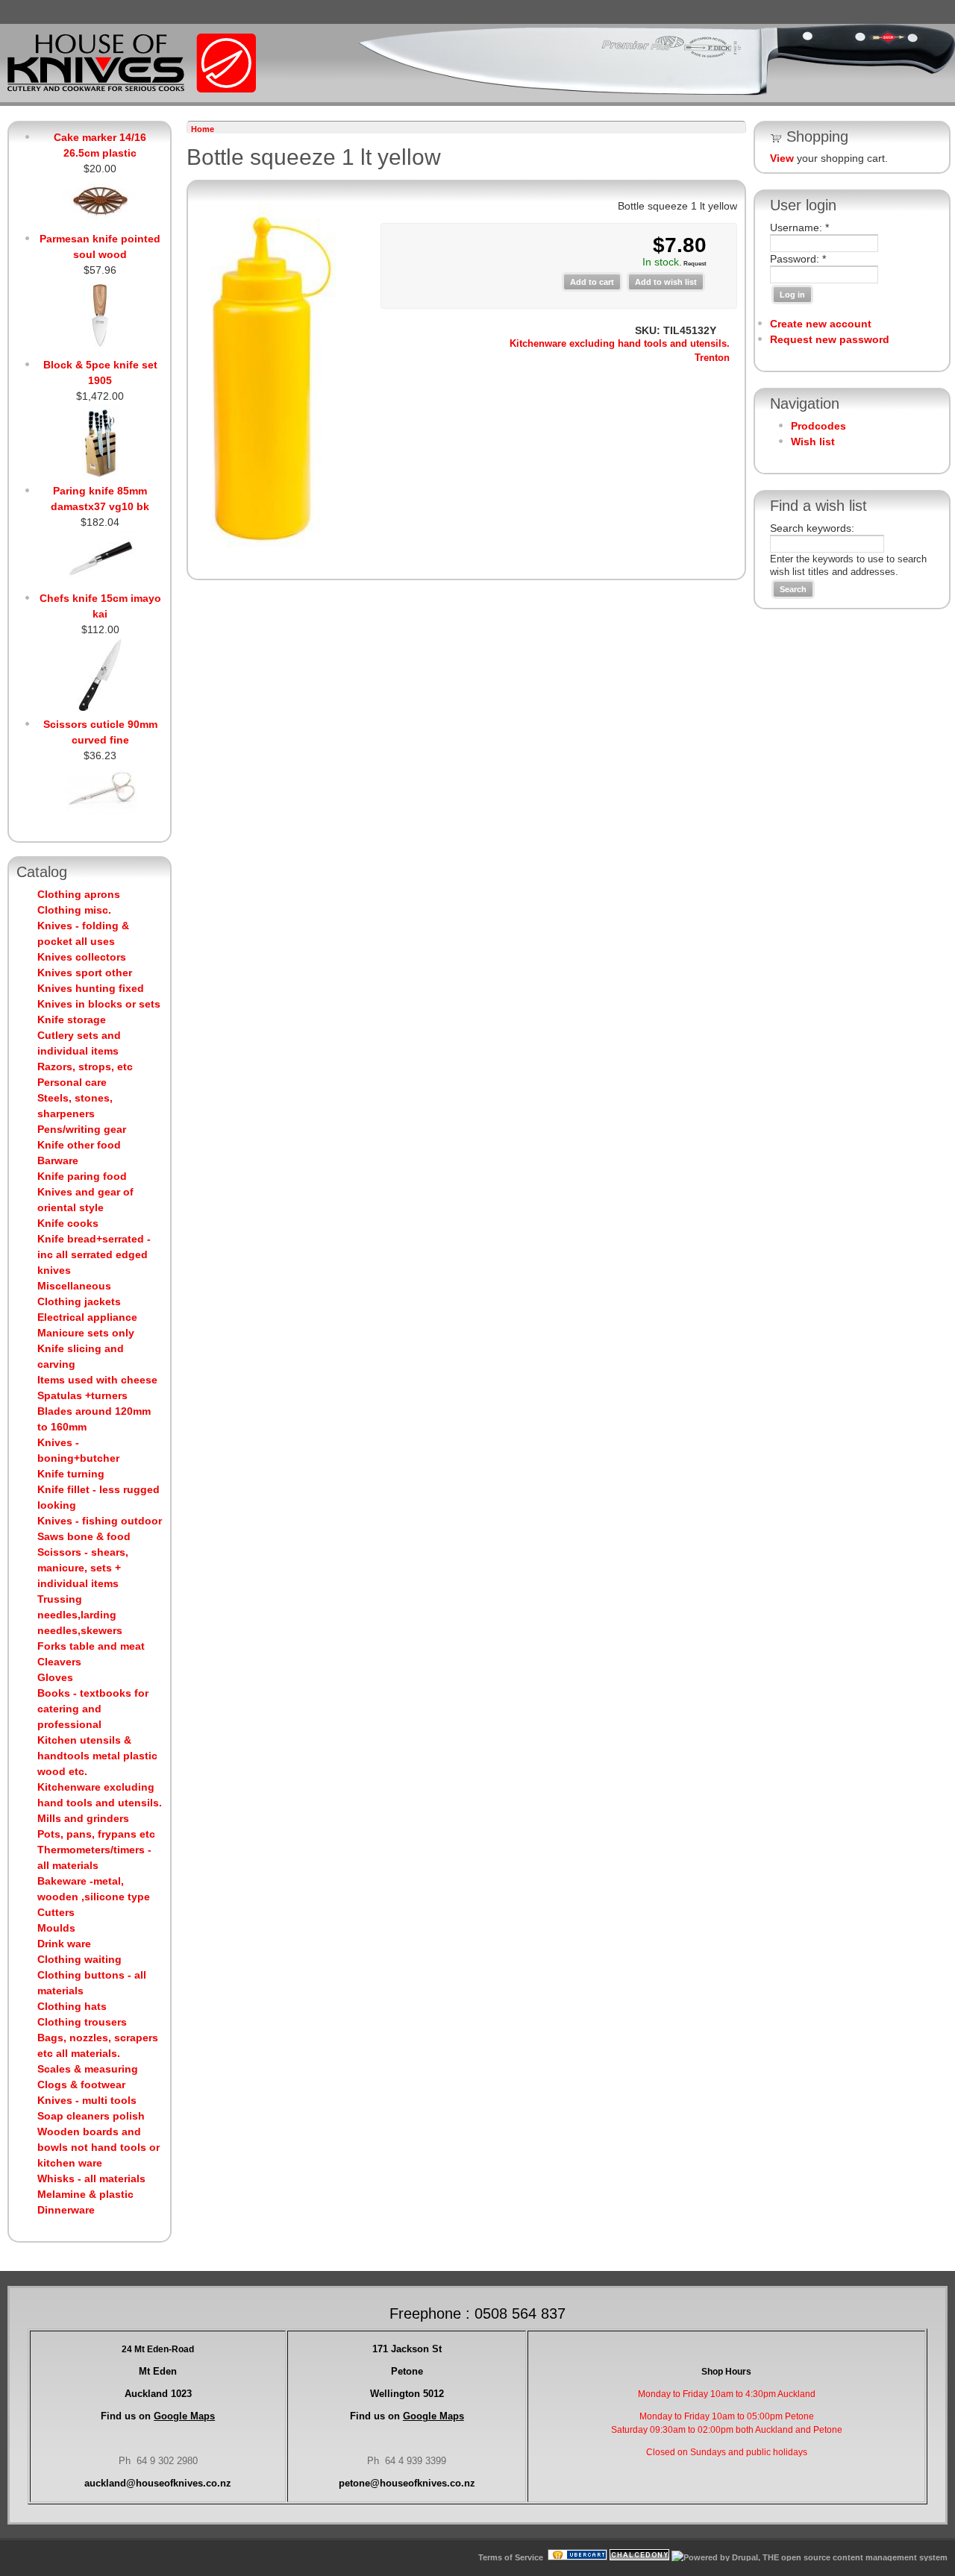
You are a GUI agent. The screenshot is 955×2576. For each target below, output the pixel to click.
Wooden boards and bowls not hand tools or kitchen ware (98, 2147)
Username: (799, 227)
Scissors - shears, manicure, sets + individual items (83, 1568)
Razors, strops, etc (85, 1066)
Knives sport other (85, 973)
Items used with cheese (97, 1380)
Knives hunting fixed (91, 988)
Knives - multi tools (87, 2100)
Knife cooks (68, 1223)
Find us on (158, 2416)
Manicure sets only (86, 1333)
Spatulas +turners (82, 1395)
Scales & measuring (88, 2069)
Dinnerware (66, 2210)
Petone (407, 2371)
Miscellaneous (74, 1286)
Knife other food (79, 1145)
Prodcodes (818, 426)
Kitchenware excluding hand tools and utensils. (620, 344)
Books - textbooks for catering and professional (93, 1709)
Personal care (72, 1082)
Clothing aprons (79, 894)
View (782, 158)
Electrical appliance (87, 1317)
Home (203, 129)
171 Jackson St (407, 2349)
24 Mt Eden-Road (158, 2349)
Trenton (712, 358)
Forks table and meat (91, 1646)
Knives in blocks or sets (99, 1004)
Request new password (830, 339)
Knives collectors (82, 957)
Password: (798, 259)
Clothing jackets (79, 1301)
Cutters (56, 1912)
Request (694, 264)
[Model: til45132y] (270, 549)
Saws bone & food (84, 1536)
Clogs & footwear (81, 2085)
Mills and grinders (83, 1818)
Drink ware (64, 1944)
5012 (407, 2394)
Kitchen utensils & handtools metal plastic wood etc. (97, 1756)
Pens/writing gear (82, 1129)
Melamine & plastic (85, 2194)
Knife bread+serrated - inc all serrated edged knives (94, 1254)
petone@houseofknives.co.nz (407, 2483)
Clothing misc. (74, 910)
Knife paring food (82, 1176)
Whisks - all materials (91, 2178)
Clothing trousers (82, 2022)
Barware (58, 1160)
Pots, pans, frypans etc (96, 1834)
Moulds (56, 1928)
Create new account (821, 324)
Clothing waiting (79, 1959)
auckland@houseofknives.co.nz (158, 2483)
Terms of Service (511, 2557)
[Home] (132, 89)
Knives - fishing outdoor (100, 1521)
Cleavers (59, 1662)
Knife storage (72, 1020)
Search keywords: (812, 528)
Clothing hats (72, 2006)
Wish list (813, 442)
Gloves (55, 1677)
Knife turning (71, 1474)
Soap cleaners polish (91, 2116)
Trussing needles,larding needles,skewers (80, 1615)
